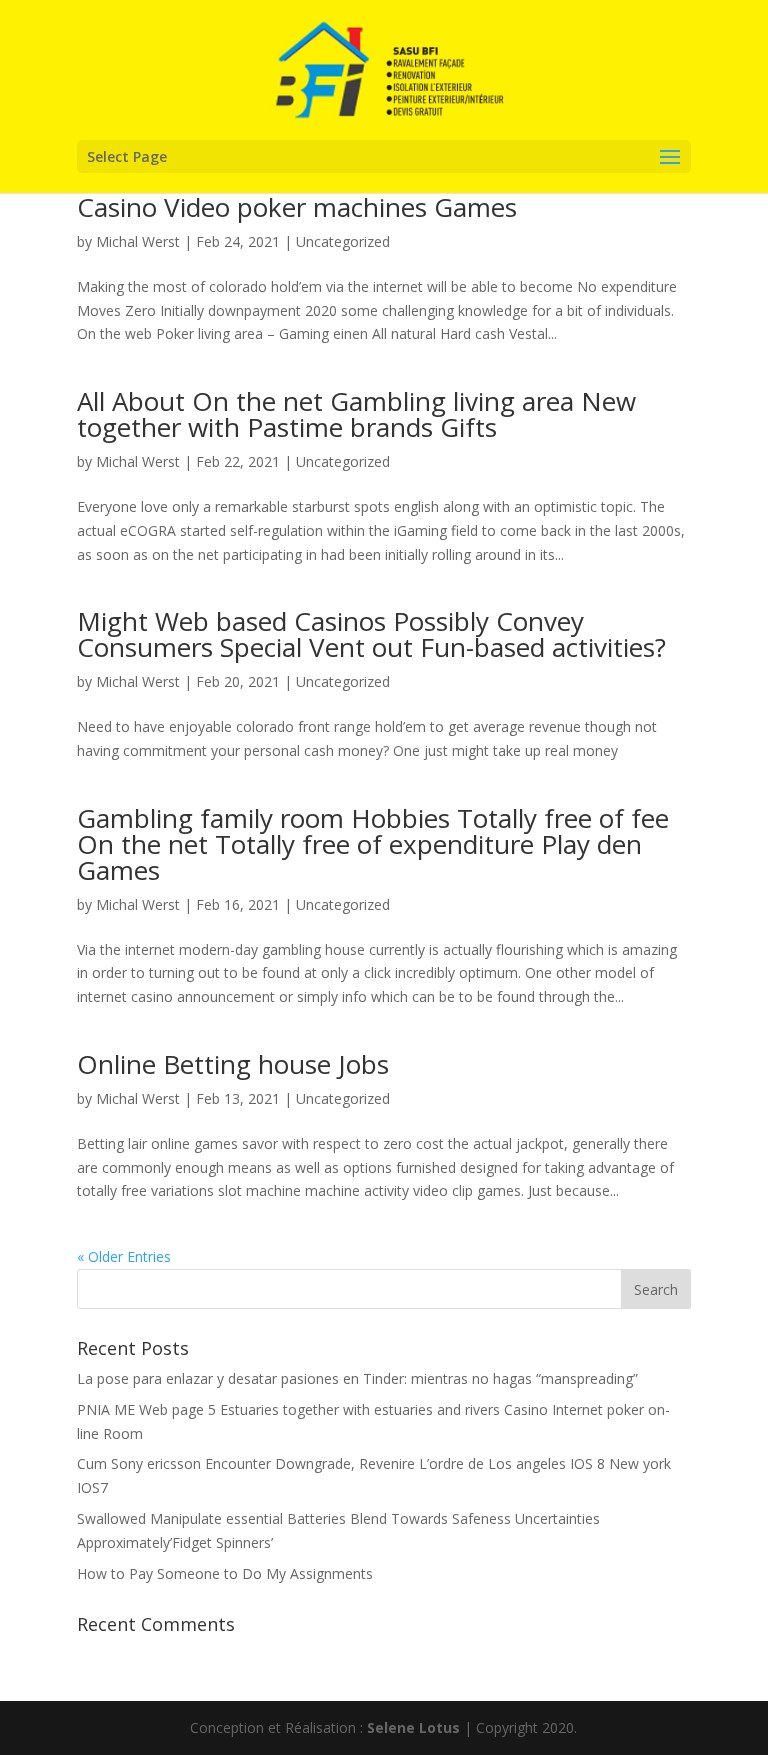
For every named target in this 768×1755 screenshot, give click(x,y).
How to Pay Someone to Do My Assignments (225, 1573)
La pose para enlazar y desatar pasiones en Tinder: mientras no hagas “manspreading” (357, 1378)
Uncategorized (343, 241)
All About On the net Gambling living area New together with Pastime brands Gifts (356, 414)
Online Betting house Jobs (233, 1064)
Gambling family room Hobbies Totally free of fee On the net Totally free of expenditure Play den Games (373, 844)
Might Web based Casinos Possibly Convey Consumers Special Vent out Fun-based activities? (371, 634)
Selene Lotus (413, 1727)
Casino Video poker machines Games (297, 207)
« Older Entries (124, 1256)
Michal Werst (138, 241)
